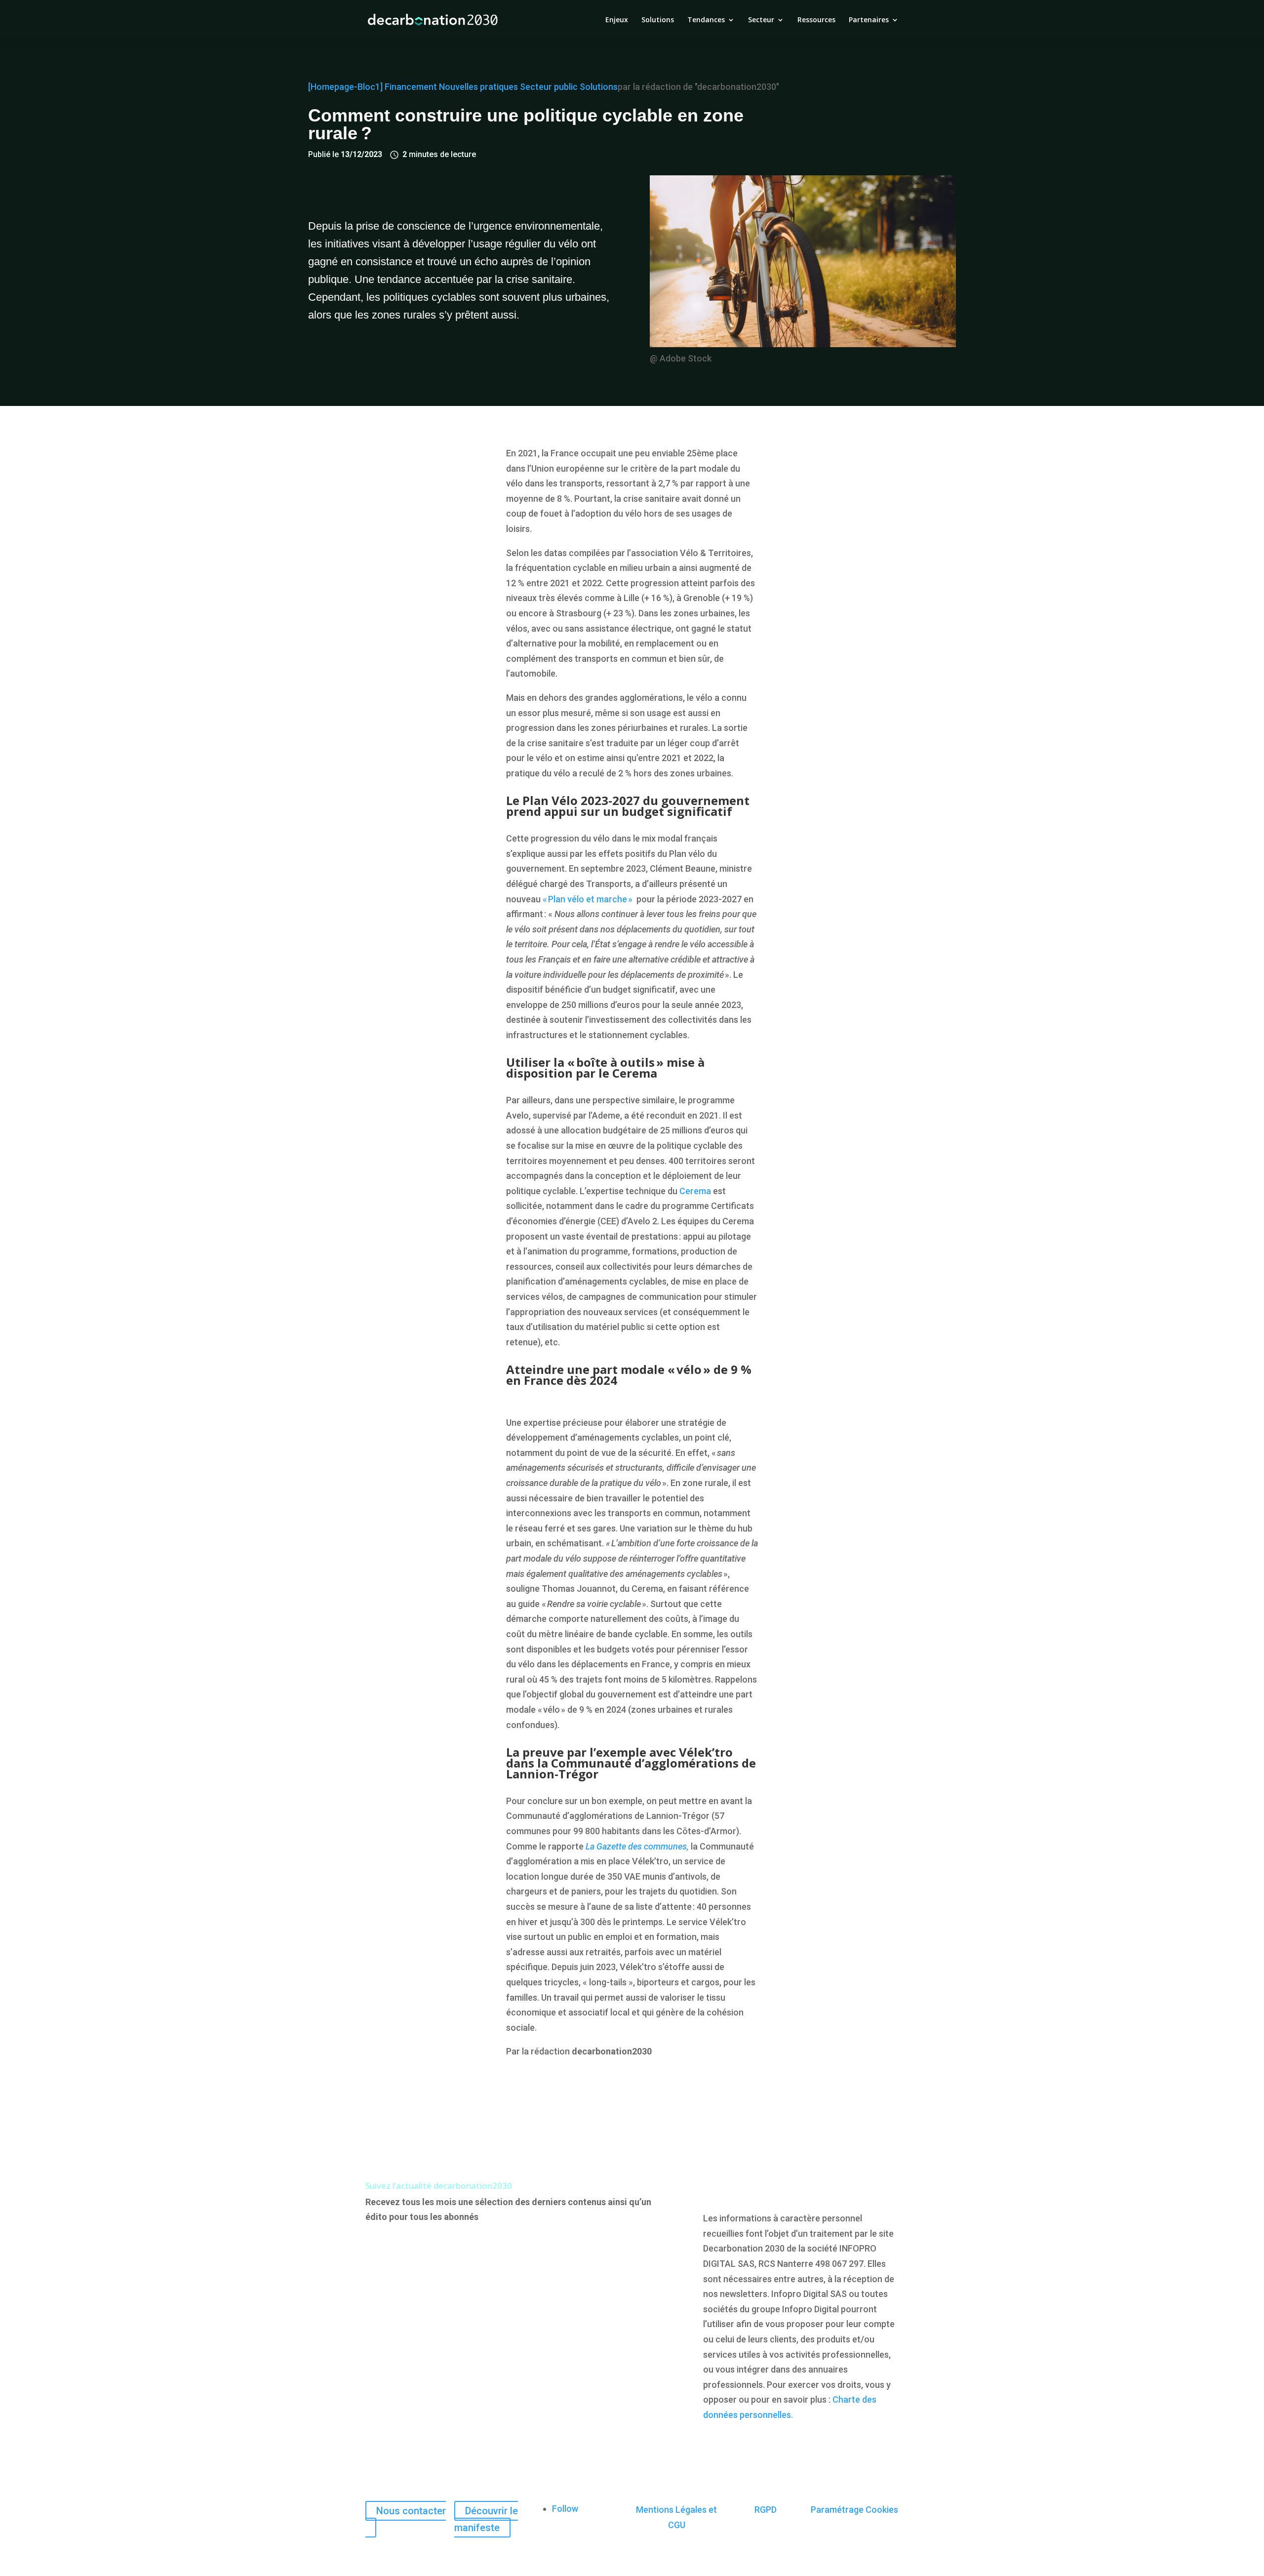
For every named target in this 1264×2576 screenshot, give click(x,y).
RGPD (766, 2510)
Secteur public (549, 87)
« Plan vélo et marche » (588, 899)
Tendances (706, 20)
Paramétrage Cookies (854, 2510)
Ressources (816, 20)
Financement (411, 87)
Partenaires (869, 20)
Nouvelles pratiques (478, 87)
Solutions (658, 20)
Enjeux (617, 20)
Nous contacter (411, 2511)
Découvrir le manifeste (486, 2519)
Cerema (695, 1191)
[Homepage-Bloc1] (345, 87)
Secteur (761, 20)
